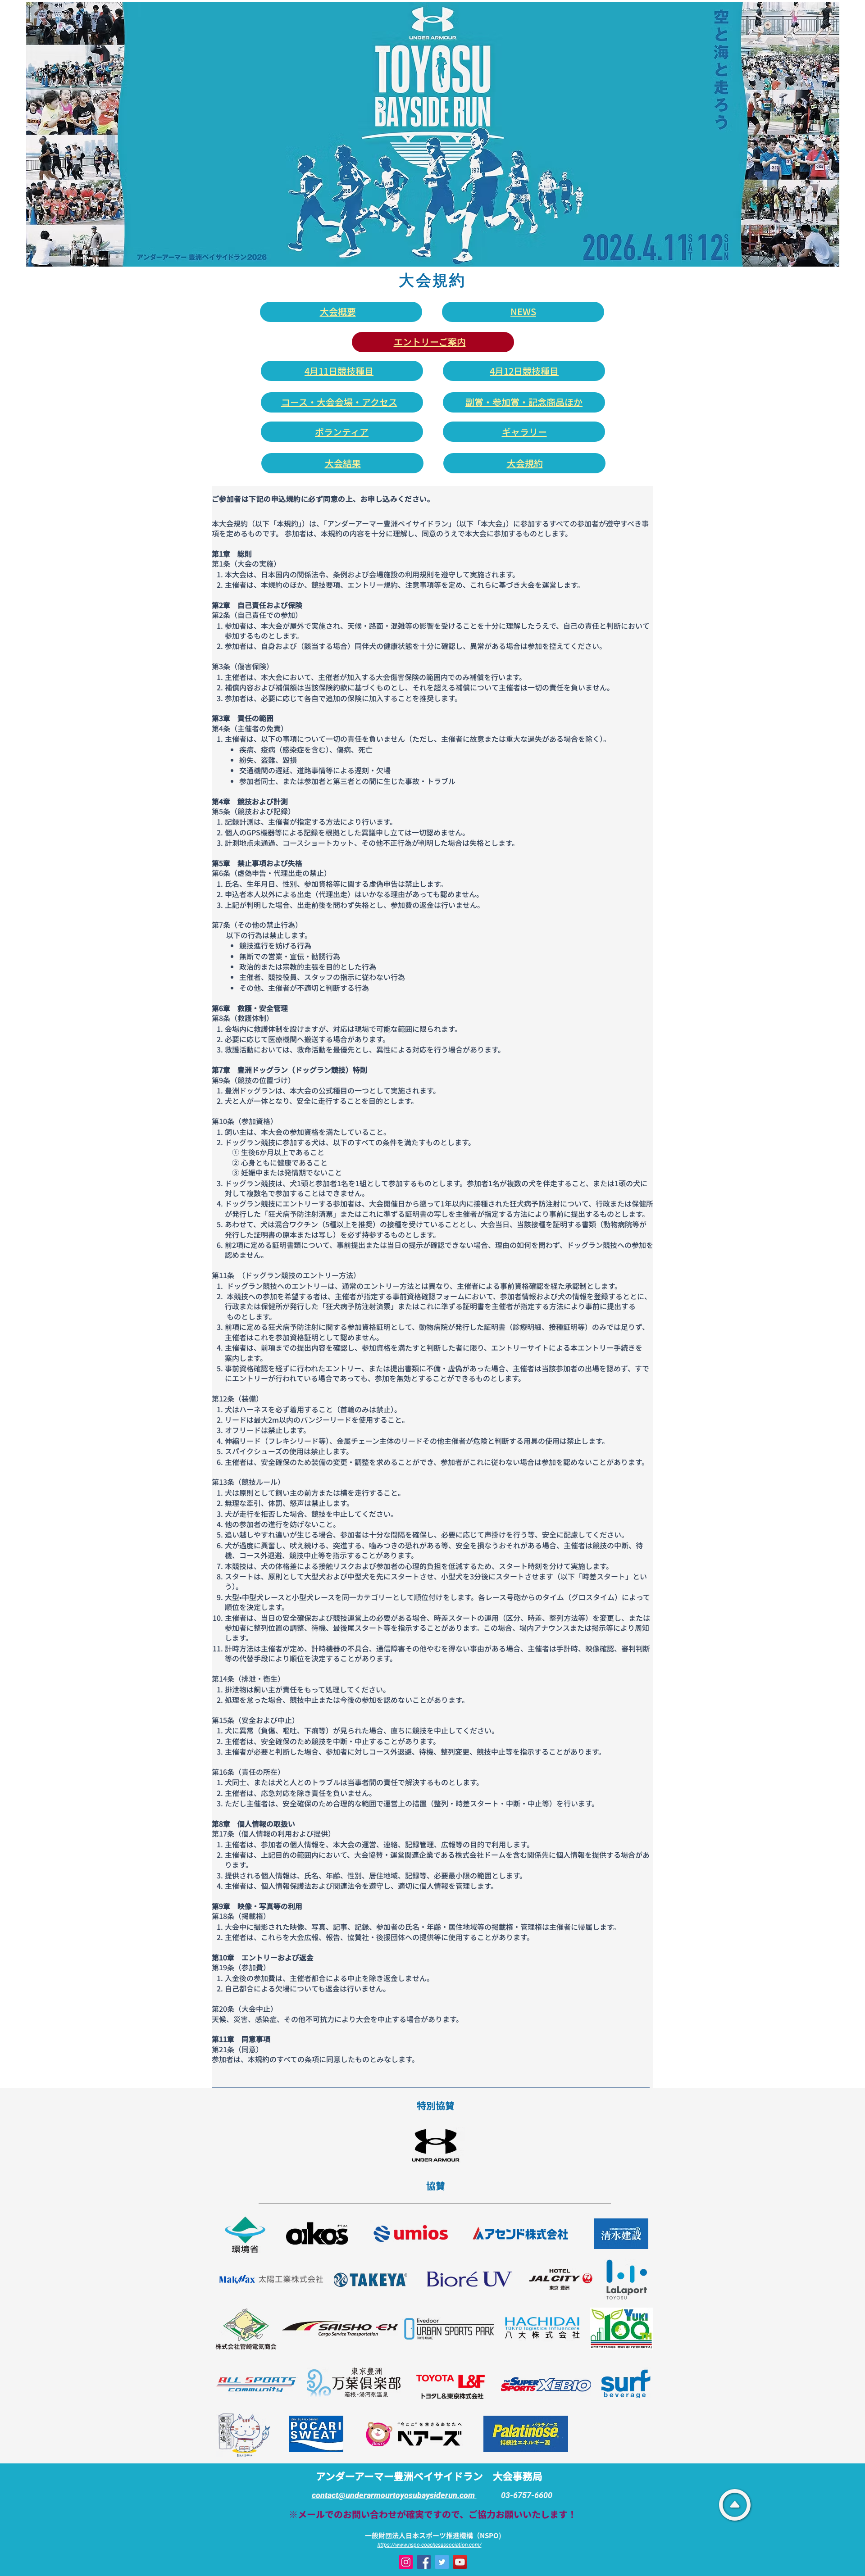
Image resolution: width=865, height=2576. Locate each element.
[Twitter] (442, 2562)
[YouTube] (460, 2562)
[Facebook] (424, 2562)
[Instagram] (406, 2562)
